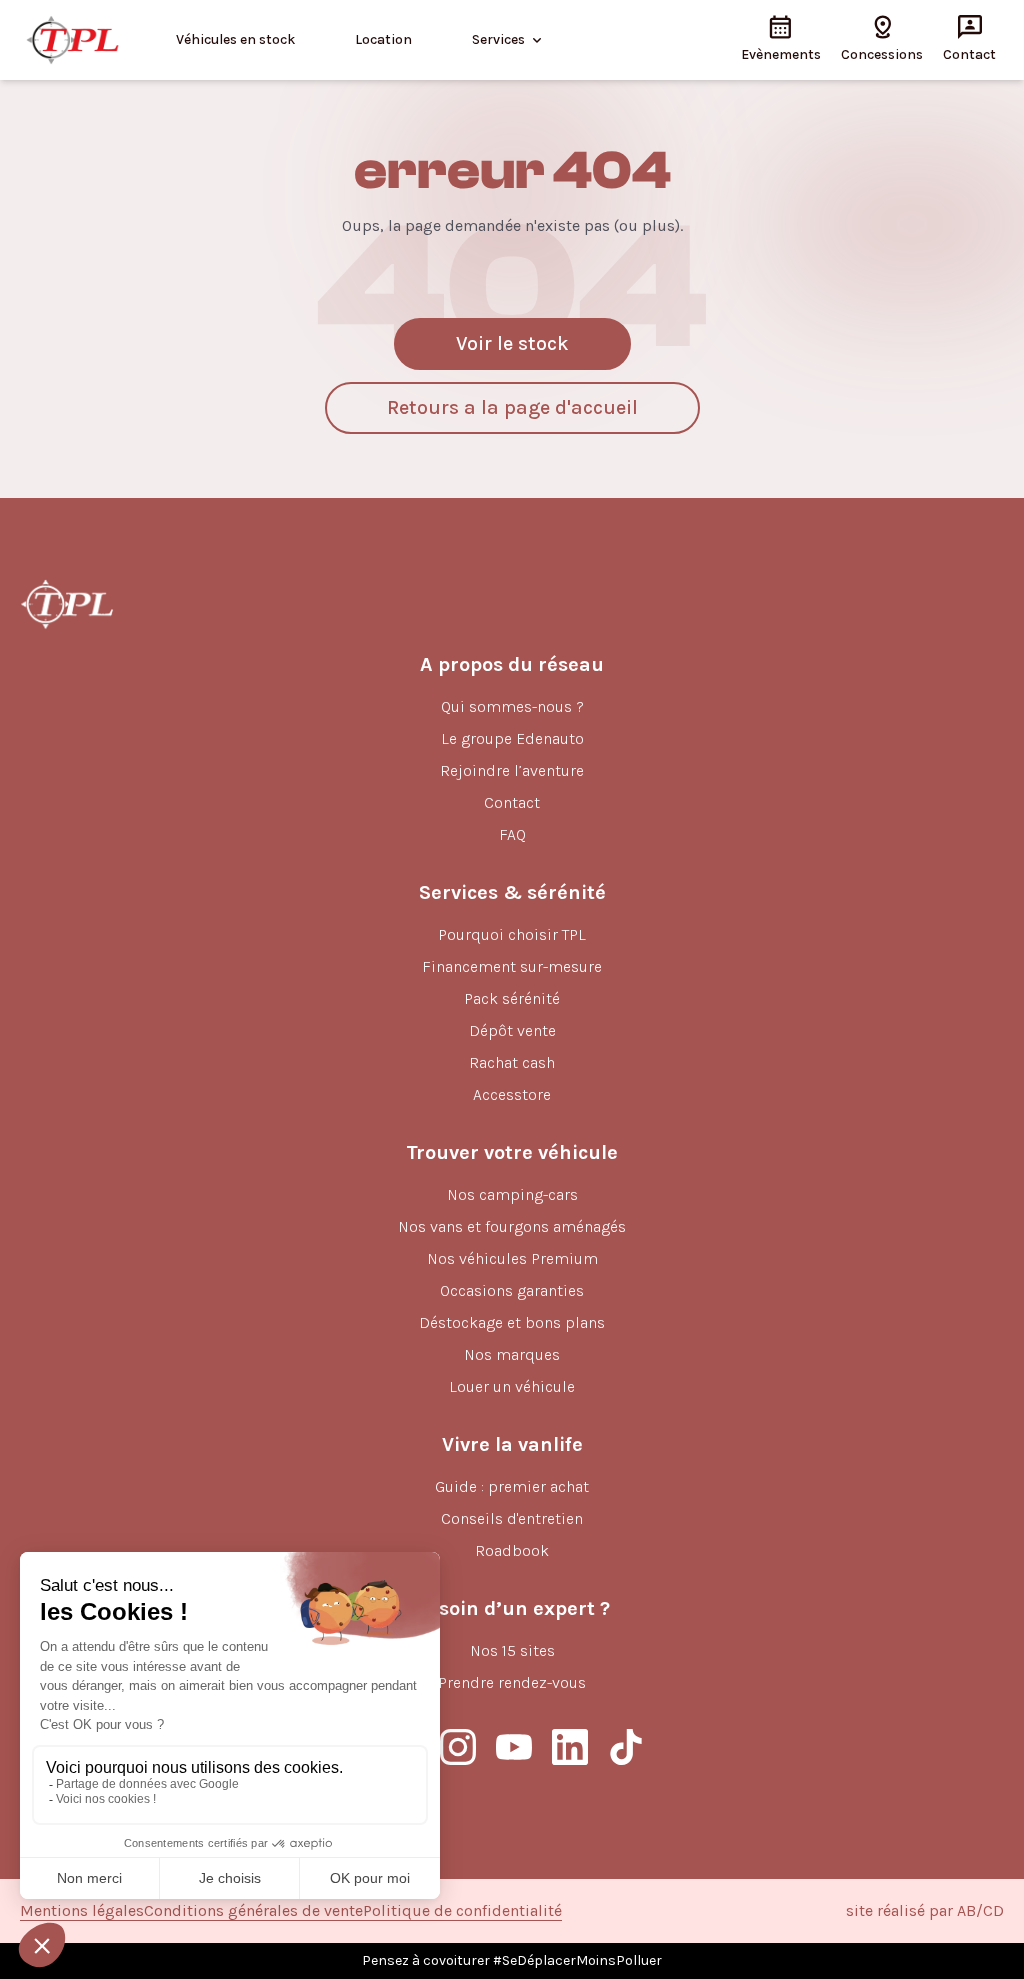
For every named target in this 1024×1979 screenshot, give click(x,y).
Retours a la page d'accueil (512, 407)
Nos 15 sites (512, 1650)
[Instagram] (458, 1747)
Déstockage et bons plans (512, 1322)
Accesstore (512, 1094)
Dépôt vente (512, 1030)
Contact (512, 802)
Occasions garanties (512, 1290)
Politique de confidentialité (462, 1910)
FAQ (512, 834)
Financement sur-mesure (512, 966)
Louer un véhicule (512, 1386)
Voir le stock (512, 343)
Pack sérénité (512, 998)
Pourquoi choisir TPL (512, 934)
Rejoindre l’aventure (512, 770)
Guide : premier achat (512, 1486)
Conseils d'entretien (512, 1518)
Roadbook (512, 1550)
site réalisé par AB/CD (925, 1910)
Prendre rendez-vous (512, 1682)
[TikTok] (626, 1747)
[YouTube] (514, 1747)
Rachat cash (512, 1062)
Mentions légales (82, 1910)
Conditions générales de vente (253, 1910)
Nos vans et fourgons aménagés (512, 1226)
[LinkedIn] (570, 1747)
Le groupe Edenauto (512, 738)
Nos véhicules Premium (512, 1258)
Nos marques (512, 1354)
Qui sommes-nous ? (512, 706)
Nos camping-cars (512, 1194)
